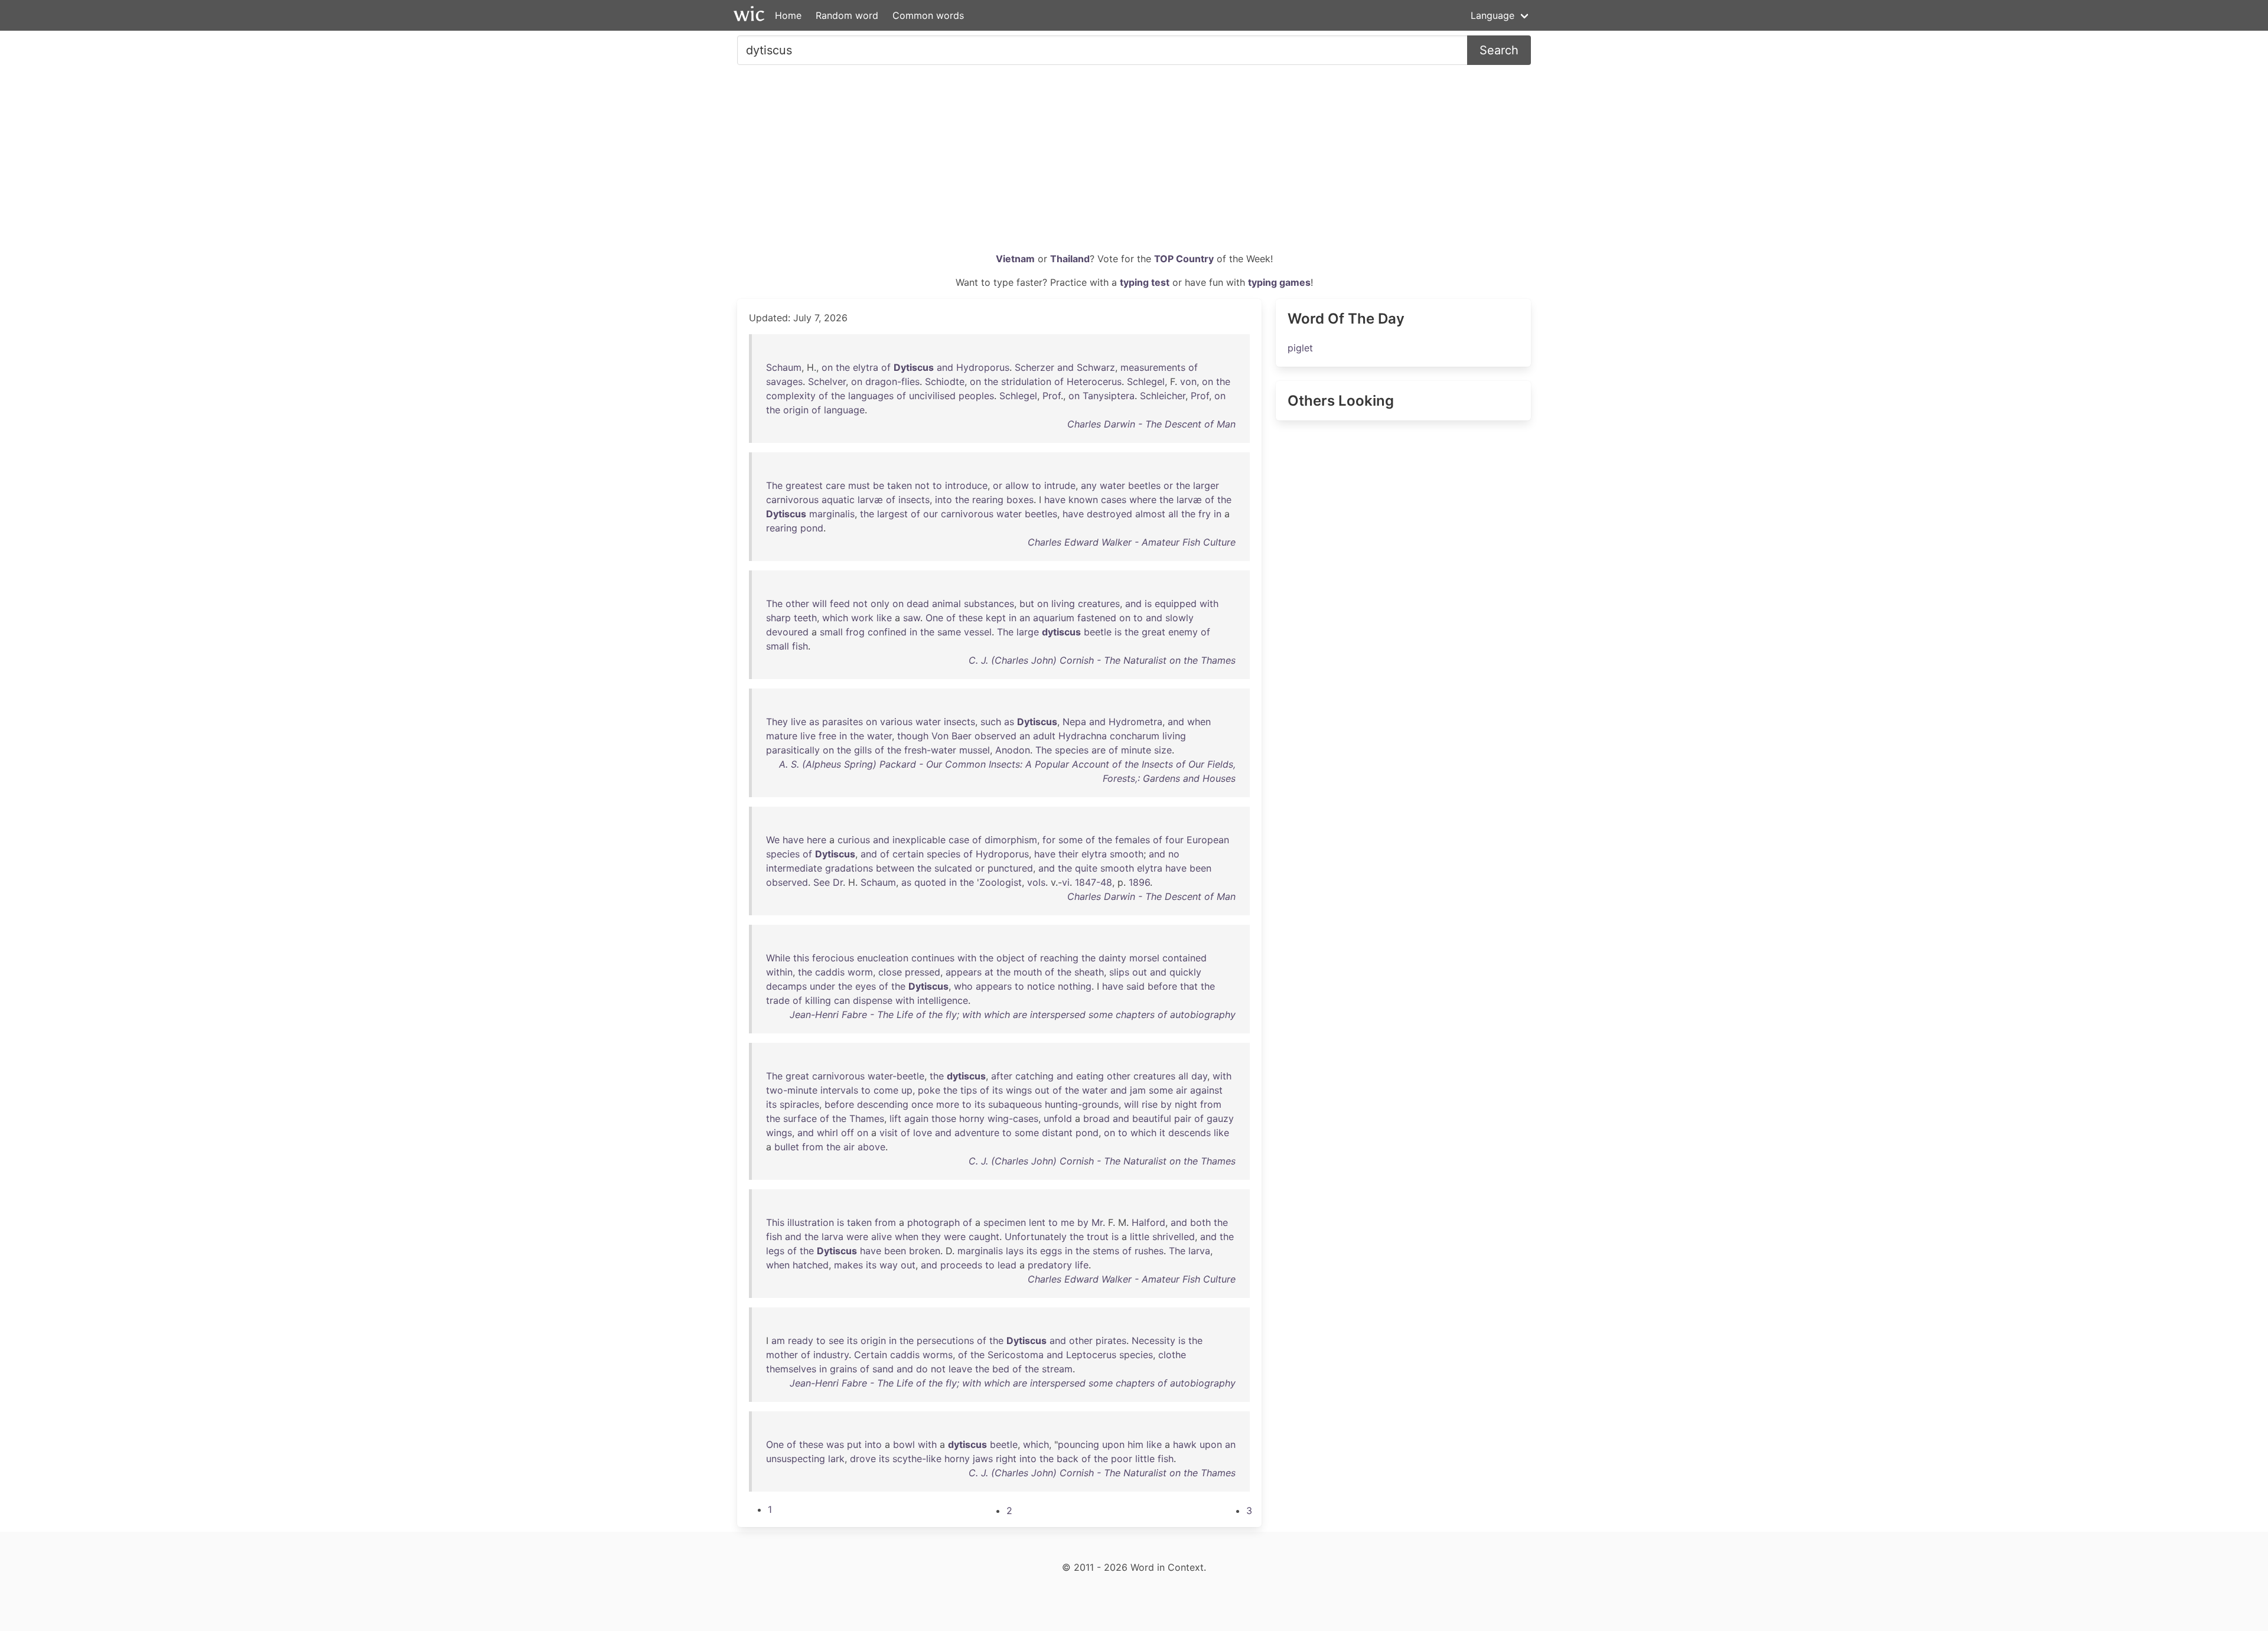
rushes (1149, 1251)
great (1153, 632)
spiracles (799, 1104)
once (922, 1104)
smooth (1127, 854)
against (1206, 1090)
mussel (975, 750)
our (931, 514)
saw (912, 618)
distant (1057, 1133)
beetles (1144, 485)
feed (840, 604)
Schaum (784, 367)
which (835, 618)
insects (914, 500)
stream (1057, 1369)
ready (801, 1340)
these (971, 618)
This (775, 1222)
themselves (791, 1369)
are (1099, 750)
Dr (838, 882)
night (1186, 1104)
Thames (867, 1118)
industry (831, 1355)
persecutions (945, 1340)
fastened (1097, 618)
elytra (866, 367)
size (1163, 750)
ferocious (833, 958)
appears (964, 972)
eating (1090, 1076)
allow (1017, 485)
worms (938, 1355)
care (835, 485)
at (989, 972)
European (1208, 840)
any (1089, 485)
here (817, 840)
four (1174, 840)
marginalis (832, 514)
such (991, 722)
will (819, 604)
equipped (1176, 604)
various (896, 722)
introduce (966, 485)
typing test (1145, 282)
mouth (1028, 972)
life (1082, 1265)
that (1189, 986)
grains (843, 1369)
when (1199, 722)
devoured (787, 632)
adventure (977, 1133)
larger (1206, 485)
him (1135, 1444)
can (842, 1000)
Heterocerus (1094, 381)
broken (925, 1251)
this (801, 958)
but (1027, 604)
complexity (791, 396)
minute (1136, 750)
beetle (1098, 632)
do (922, 1369)
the (843, 367)
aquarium (1054, 618)
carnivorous (792, 500)
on (827, 367)
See (822, 882)
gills (863, 750)
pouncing (1078, 1444)
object (1011, 958)
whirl (827, 1133)
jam (1138, 1090)
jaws (983, 1459)
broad (1096, 1118)
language (844, 410)
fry (1205, 514)
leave (960, 1369)
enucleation (883, 958)
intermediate (794, 868)
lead (1007, 1265)
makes (848, 1265)
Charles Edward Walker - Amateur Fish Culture (1132, 542)
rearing (988, 500)
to (937, 485)
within (779, 972)
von (1188, 381)
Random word (847, 15)
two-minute (792, 1090)
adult (1044, 736)
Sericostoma (1016, 1355)
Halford (1148, 1222)
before (1162, 986)
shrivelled (1174, 1237)
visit (889, 1133)
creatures (1099, 604)
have (1055, 500)
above (871, 1147)
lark (836, 1459)
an (1025, 618)
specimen (1005, 1222)
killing (818, 1000)
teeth (805, 618)
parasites (843, 722)
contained (1184, 958)
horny (972, 1118)
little (1140, 1237)
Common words (928, 15)
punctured (1010, 868)
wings (1019, 1090)
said (1135, 986)
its (998, 1090)
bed (1001, 1369)
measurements (1153, 367)
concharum (1135, 736)
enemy (1183, 632)
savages (784, 381)
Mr (1097, 1222)
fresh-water (930, 750)
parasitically (793, 750)
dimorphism (1011, 840)
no (1174, 854)
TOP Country (1184, 259)
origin (796, 410)
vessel (978, 632)
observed (995, 736)
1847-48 (1094, 882)
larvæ (870, 500)
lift (895, 1118)
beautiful (1152, 1118)
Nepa (1074, 722)
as (814, 722)
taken (900, 485)
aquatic (838, 500)
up (907, 1090)
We (773, 840)
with (1209, 604)
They (777, 722)
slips (1119, 972)
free (827, 736)
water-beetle (896, 1076)
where (1143, 500)
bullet (787, 1147)
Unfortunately (1036, 1237)
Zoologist (1001, 882)
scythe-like (917, 1459)
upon (1113, 1444)
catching (1034, 1076)
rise (1150, 1104)
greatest (804, 485)
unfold (1058, 1118)
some (1071, 840)
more (948, 1104)
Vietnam (1015, 259)
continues (933, 958)
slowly (1179, 618)
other (797, 604)
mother (782, 1355)
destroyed (1109, 514)
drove (863, 1459)
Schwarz (1096, 367)
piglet (1300, 348)
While (778, 958)
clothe (1172, 1355)
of (886, 367)
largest (892, 514)
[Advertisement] (1134, 163)
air (1182, 1090)
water (1112, 485)
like (884, 618)
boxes (1020, 500)
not (922, 485)
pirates (1111, 1340)
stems (1106, 1251)
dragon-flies (892, 381)
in (1218, 514)
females (1133, 840)
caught (984, 1237)
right (1006, 1459)
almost (1150, 514)
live (799, 722)
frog (855, 632)
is (1148, 604)
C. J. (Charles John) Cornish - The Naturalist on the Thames (1102, 660)
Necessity (1153, 1340)
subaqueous (1015, 1104)
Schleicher (1163, 396)
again (916, 1118)
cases (1114, 500)
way (889, 1265)
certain (908, 854)
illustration (811, 1222)
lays (1015, 1251)
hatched (811, 1265)
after (1002, 1076)
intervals (839, 1090)
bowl (904, 1444)
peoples (976, 396)
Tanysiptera (1109, 396)
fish (800, 646)
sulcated (953, 868)
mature (782, 736)
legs (775, 1251)
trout (1098, 1237)
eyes (866, 986)
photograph (933, 1222)
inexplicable (919, 840)
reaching (1059, 958)
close (890, 972)
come (886, 1090)
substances (989, 604)
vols (1036, 882)
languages (871, 396)
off (848, 1133)
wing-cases (1013, 1118)
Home (788, 15)
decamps (786, 986)
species (1072, 750)
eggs (1051, 1251)
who (963, 986)
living (1063, 604)
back (1068, 1459)
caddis (830, 972)
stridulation (1026, 381)
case (959, 840)
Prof (1052, 396)
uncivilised (932, 396)
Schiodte (945, 381)
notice (1041, 986)
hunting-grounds (1082, 1104)
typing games (1279, 282)
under (822, 986)
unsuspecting (796, 1459)
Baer (962, 736)
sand (883, 1369)
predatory (1050, 1265)
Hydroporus (983, 367)
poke (929, 1090)
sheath (1089, 972)
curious (854, 840)
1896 (1139, 882)
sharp (778, 618)
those (944, 1118)
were (857, 1237)
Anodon (1013, 750)
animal (946, 604)
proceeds (961, 1265)
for (1049, 840)
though (913, 736)
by (1166, 1104)
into (944, 500)
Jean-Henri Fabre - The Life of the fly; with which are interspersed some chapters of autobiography (1013, 1015)
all (1173, 514)
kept (996, 618)
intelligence (943, 1000)
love (923, 1133)
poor (1122, 1459)
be (879, 485)
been (1200, 868)
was (835, 1444)
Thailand (1070, 259)
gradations (849, 868)
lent (1037, 1222)
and (945, 367)
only (880, 604)
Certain (871, 1355)
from (1211, 1104)
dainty (1112, 958)
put (854, 1444)
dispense (873, 1000)
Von (940, 736)
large (1028, 632)
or (998, 485)
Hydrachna (1083, 736)
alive (882, 1237)
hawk (1185, 1444)
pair (1183, 1118)
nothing (1075, 986)
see (836, 1340)
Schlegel (1146, 381)
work (862, 618)
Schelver (827, 381)
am (778, 1340)
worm (860, 972)
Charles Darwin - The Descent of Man (1151, 424)
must (859, 485)
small (831, 632)
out (1140, 972)
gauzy (1220, 1118)
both (1200, 1222)
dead (918, 604)
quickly (1185, 972)
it (1162, 1133)
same (949, 632)
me (1068, 1222)
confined (887, 632)
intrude (1060, 485)
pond (812, 528)
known (1083, 500)
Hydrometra (1135, 722)
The (774, 485)
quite (1086, 868)
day (1199, 1076)
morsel (1144, 958)
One (934, 618)
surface (800, 1118)
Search (1499, 50)
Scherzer (1034, 367)
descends (1190, 1133)
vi (1066, 882)
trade (778, 1000)
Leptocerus (1091, 1355)
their (1068, 854)
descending (883, 1104)
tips (969, 1090)
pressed (923, 972)
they (931, 1237)
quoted (930, 882)
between (895, 868)
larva (832, 1237)
